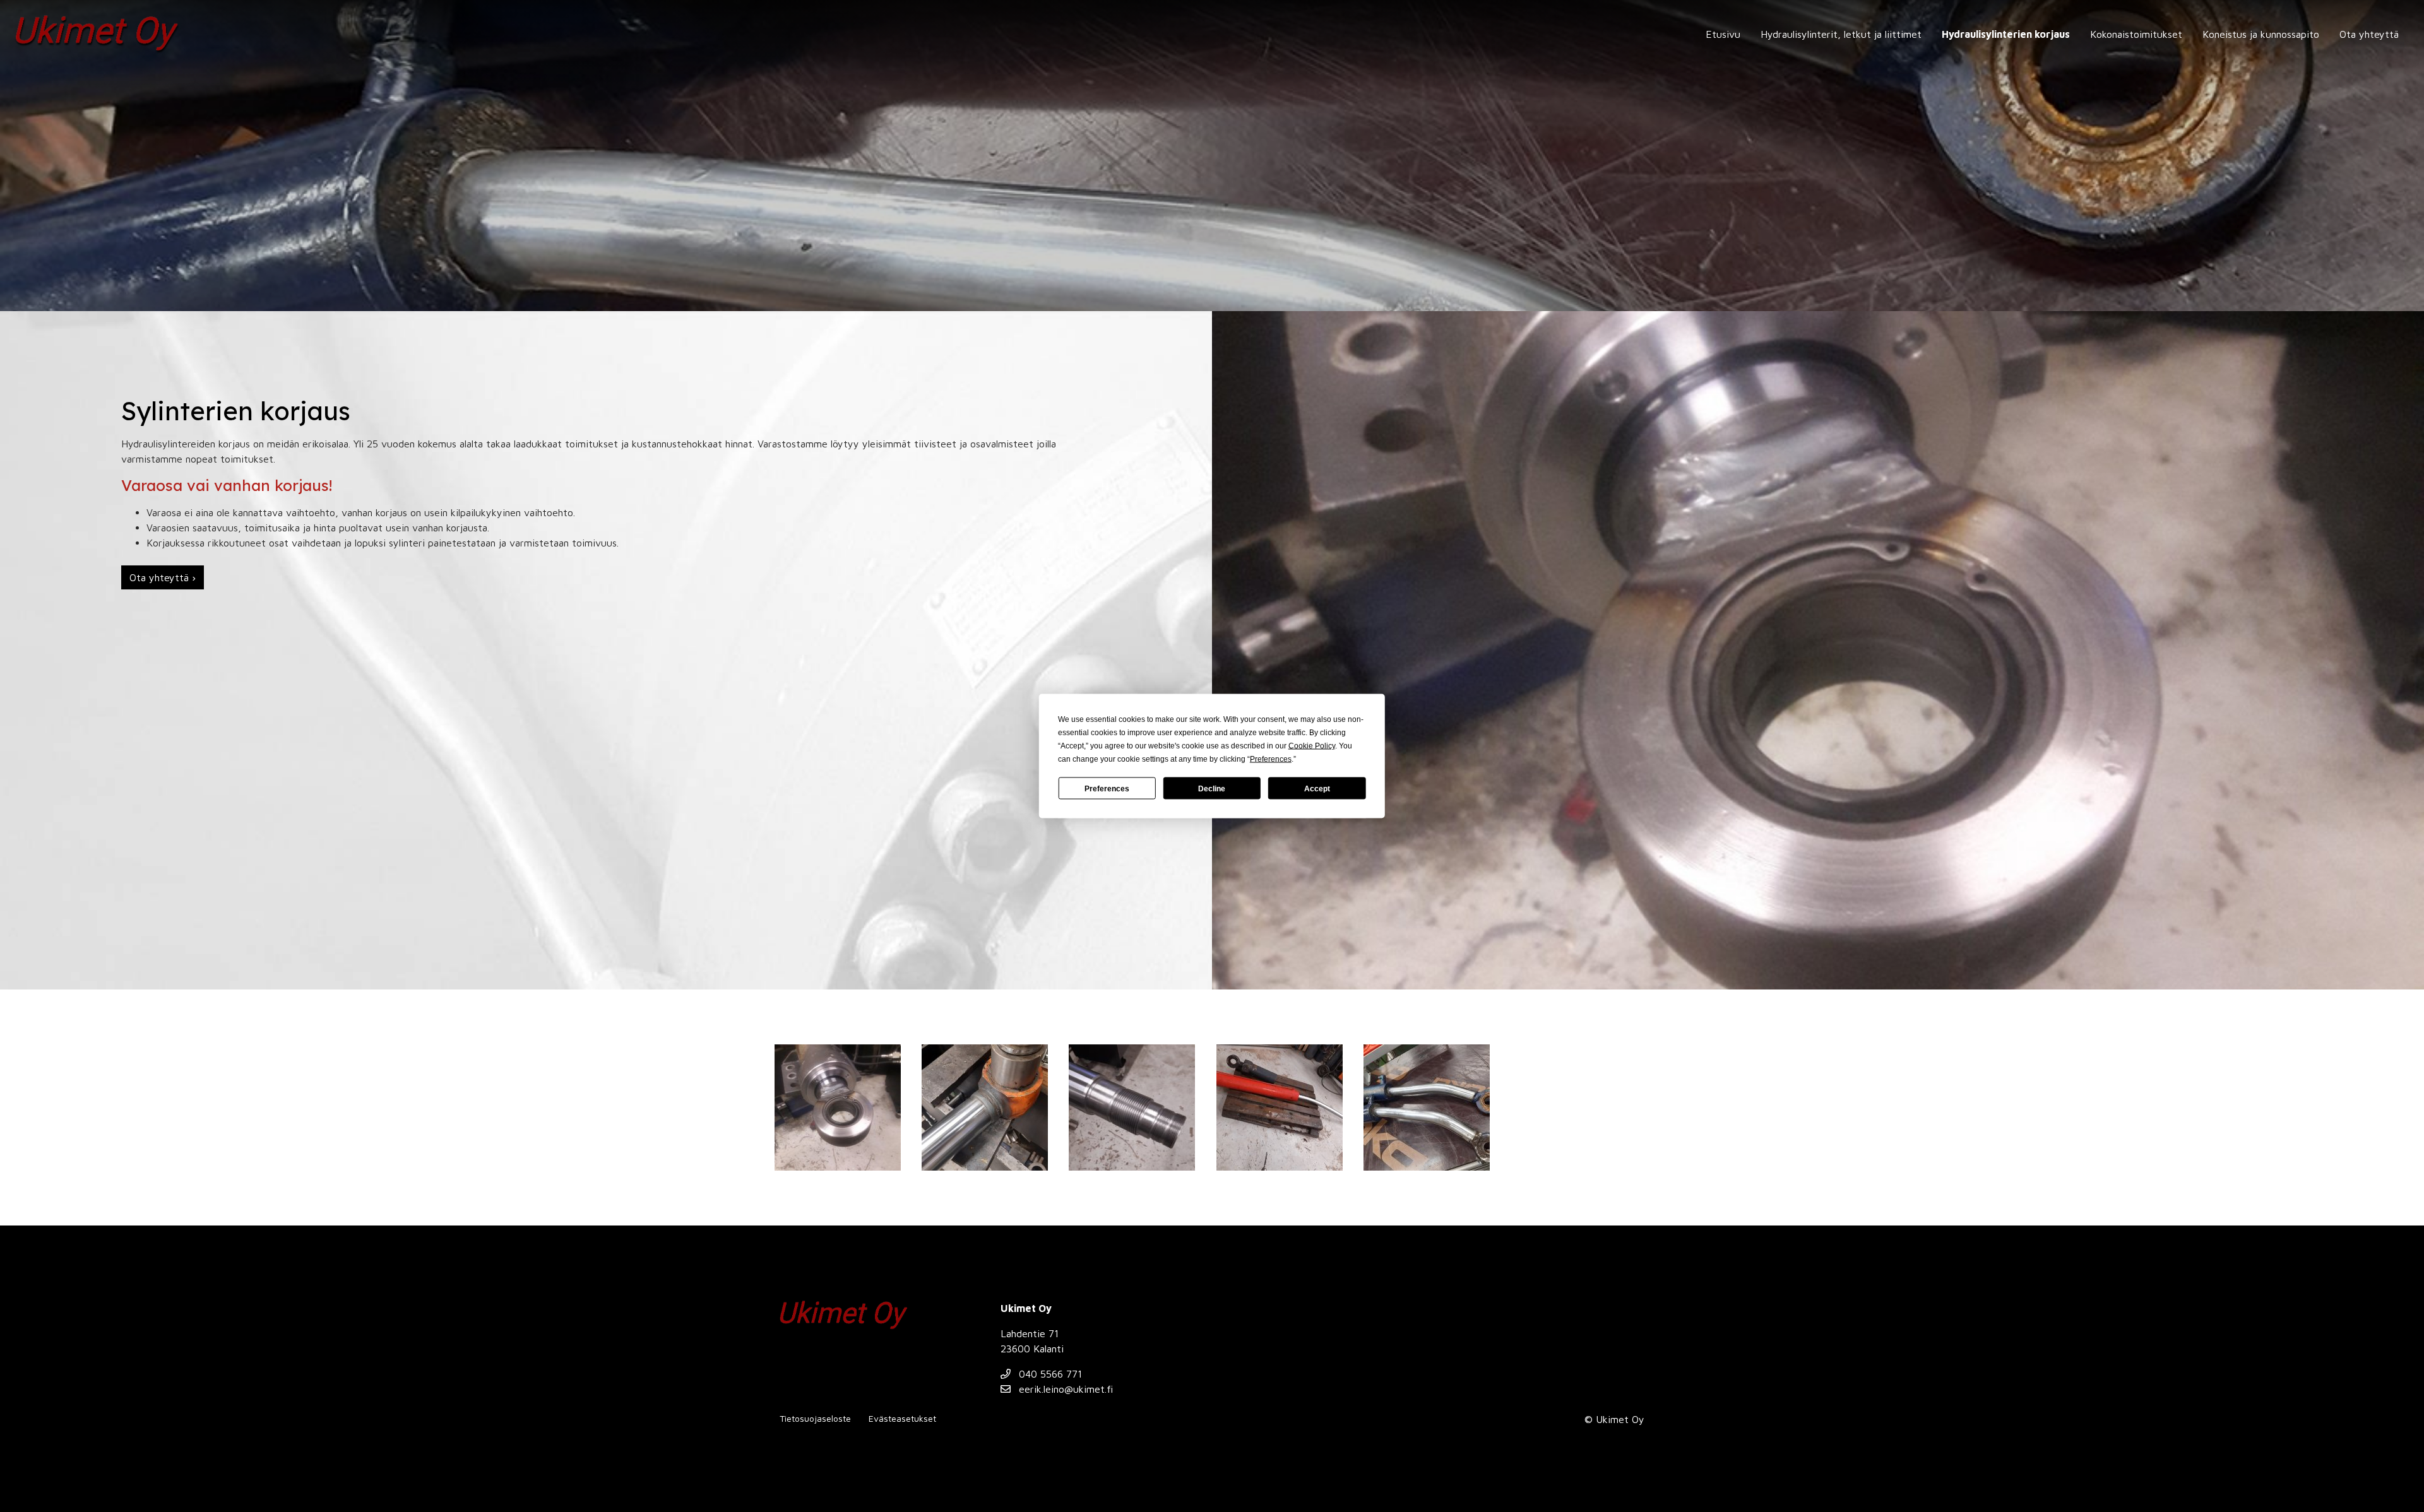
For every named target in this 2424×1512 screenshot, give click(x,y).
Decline (1212, 788)
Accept (1317, 788)
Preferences (1107, 788)
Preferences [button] (1271, 759)
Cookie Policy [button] (1312, 746)
